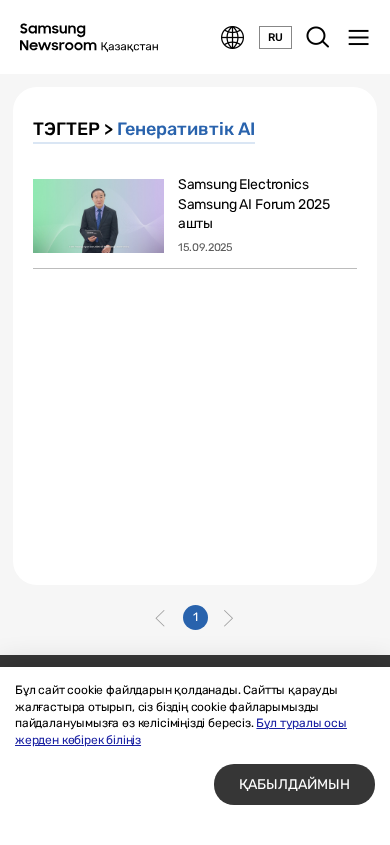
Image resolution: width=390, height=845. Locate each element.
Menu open (358, 38)
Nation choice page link (233, 38)
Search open (318, 38)
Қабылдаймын (294, 784)
